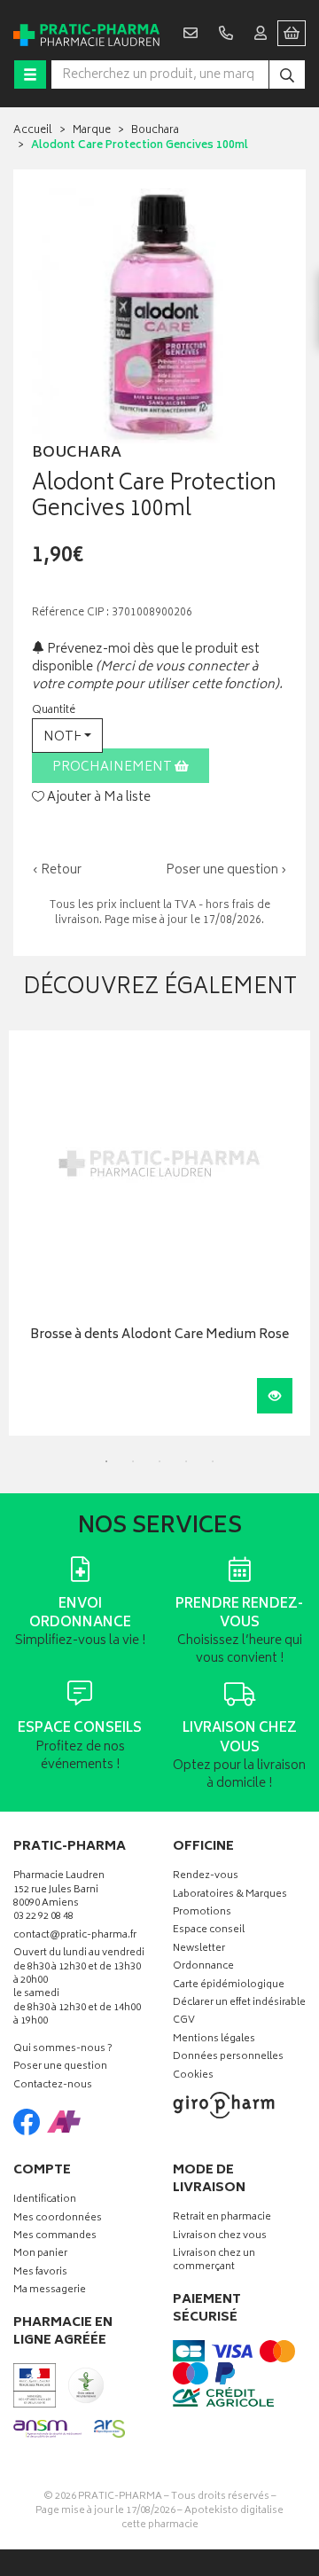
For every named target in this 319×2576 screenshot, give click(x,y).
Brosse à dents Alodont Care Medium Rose (159, 1336)
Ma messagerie (50, 2291)
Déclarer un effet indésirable (239, 2004)
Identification (45, 2200)
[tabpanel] (159, 1233)
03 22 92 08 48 (43, 1918)
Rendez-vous (206, 1877)
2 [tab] (133, 1461)
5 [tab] (213, 1461)
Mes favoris (40, 2273)
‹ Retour (57, 870)
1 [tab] (106, 1461)
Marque (92, 131)
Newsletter (199, 1950)
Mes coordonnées (58, 2219)
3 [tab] (159, 1461)
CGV (184, 2021)
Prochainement (113, 767)
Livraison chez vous (220, 2237)
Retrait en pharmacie (222, 2218)
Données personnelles (228, 2058)
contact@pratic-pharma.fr (75, 1938)
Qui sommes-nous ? (63, 2050)
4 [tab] (186, 1461)
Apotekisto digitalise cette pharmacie (203, 2518)
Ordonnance (203, 1967)
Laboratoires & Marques (230, 1895)
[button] (67, 736)
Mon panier (40, 2255)
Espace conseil (209, 1931)
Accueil (33, 131)
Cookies (193, 2076)
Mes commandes (55, 2237)
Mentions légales (214, 2040)
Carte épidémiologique (229, 1986)
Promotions (202, 1913)
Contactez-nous (53, 2086)
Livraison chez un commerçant (214, 2261)
